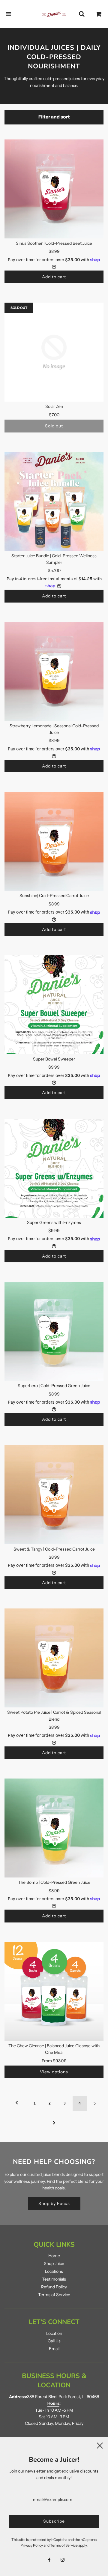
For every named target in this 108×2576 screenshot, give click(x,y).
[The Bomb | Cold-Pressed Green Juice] (54, 1828)
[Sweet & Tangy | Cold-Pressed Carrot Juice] (54, 1495)
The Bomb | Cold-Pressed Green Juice (54, 1882)
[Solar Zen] (54, 352)
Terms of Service (54, 2295)
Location (54, 2333)
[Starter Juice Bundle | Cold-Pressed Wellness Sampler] (54, 501)
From (54, 2061)
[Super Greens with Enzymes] (54, 1168)
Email (54, 2349)
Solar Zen (54, 406)
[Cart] (99, 14)
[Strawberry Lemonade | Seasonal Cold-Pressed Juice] (54, 672)
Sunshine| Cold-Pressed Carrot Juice (54, 896)
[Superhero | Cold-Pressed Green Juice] (54, 1331)
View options (54, 2072)
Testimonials (54, 2279)
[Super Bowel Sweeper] (54, 1005)
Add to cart (54, 277)
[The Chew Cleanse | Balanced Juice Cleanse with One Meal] (54, 1991)
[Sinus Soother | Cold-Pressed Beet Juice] (54, 189)
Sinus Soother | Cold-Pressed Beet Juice (54, 243)
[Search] (82, 14)
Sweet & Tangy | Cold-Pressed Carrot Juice (54, 1549)
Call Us (54, 2341)
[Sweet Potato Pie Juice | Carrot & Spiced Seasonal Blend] (54, 1658)
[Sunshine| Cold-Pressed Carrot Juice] (54, 841)
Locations (54, 2271)
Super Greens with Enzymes (54, 1222)
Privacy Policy (32, 2545)
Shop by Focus (54, 2204)
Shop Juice (54, 2263)
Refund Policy (54, 2287)
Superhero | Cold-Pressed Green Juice (54, 1386)
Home (54, 2256)
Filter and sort (54, 117)
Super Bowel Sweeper (54, 1059)
